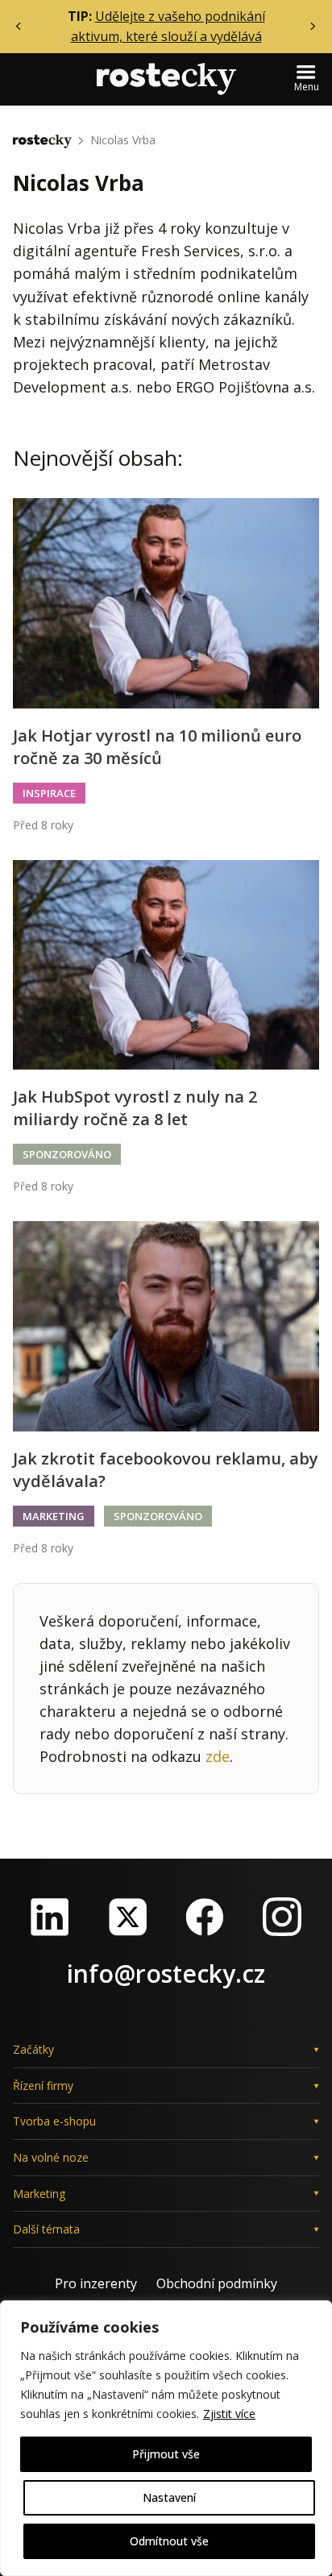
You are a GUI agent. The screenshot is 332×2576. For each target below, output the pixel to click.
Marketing (54, 1516)
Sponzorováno (67, 1154)
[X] (127, 1917)
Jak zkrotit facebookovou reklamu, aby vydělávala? (166, 1470)
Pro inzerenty (96, 2283)
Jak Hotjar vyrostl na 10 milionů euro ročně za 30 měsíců (157, 747)
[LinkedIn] (50, 1917)
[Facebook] (205, 1917)
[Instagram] (282, 1917)
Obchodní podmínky (217, 2283)
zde (218, 1756)
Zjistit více (229, 2414)
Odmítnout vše (169, 2541)
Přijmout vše (166, 2454)
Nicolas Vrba (123, 140)
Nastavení (169, 2497)
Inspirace (49, 793)
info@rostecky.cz (166, 1974)
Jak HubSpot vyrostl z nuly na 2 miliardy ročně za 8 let (135, 1108)
